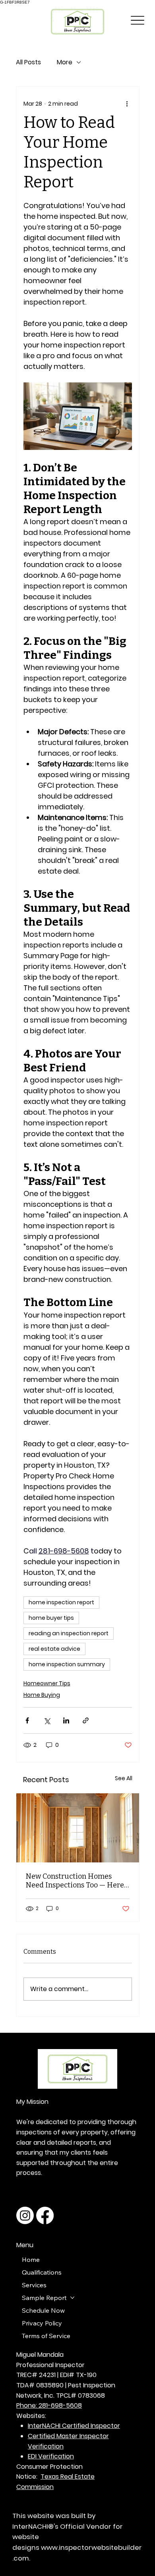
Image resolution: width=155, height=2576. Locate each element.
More (65, 62)
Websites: (31, 2416)
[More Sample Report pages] (72, 2298)
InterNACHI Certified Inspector (74, 2426)
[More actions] (127, 104)
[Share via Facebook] (27, 1720)
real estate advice (54, 1649)
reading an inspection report (69, 1633)
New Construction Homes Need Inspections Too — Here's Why (77, 1881)
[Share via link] (86, 1720)
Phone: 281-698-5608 (49, 2405)
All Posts (28, 62)
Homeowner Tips (47, 1683)
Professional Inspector (50, 2365)
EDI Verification (51, 2456)
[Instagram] (25, 2215)
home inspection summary (67, 1664)
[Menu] (138, 20)
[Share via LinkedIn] (66, 1720)
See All (124, 1778)
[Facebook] (45, 2215)
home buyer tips (51, 1618)
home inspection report (61, 1602)
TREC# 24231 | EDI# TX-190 (56, 2375)
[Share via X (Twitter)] (47, 1720)
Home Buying (42, 1695)
